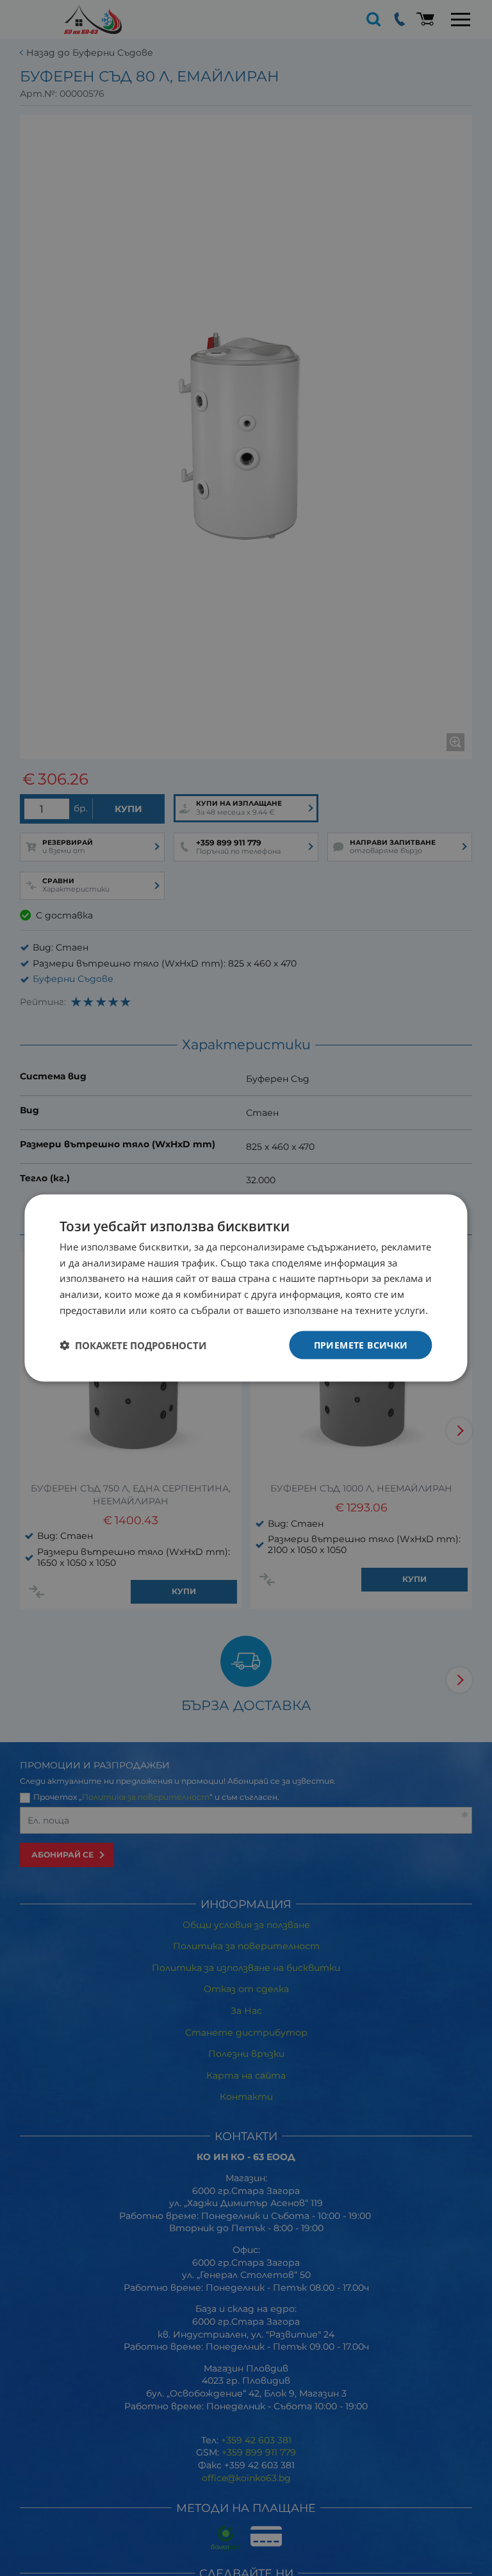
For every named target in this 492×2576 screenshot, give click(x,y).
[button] (133, 1345)
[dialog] (246, 1288)
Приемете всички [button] (361, 1344)
